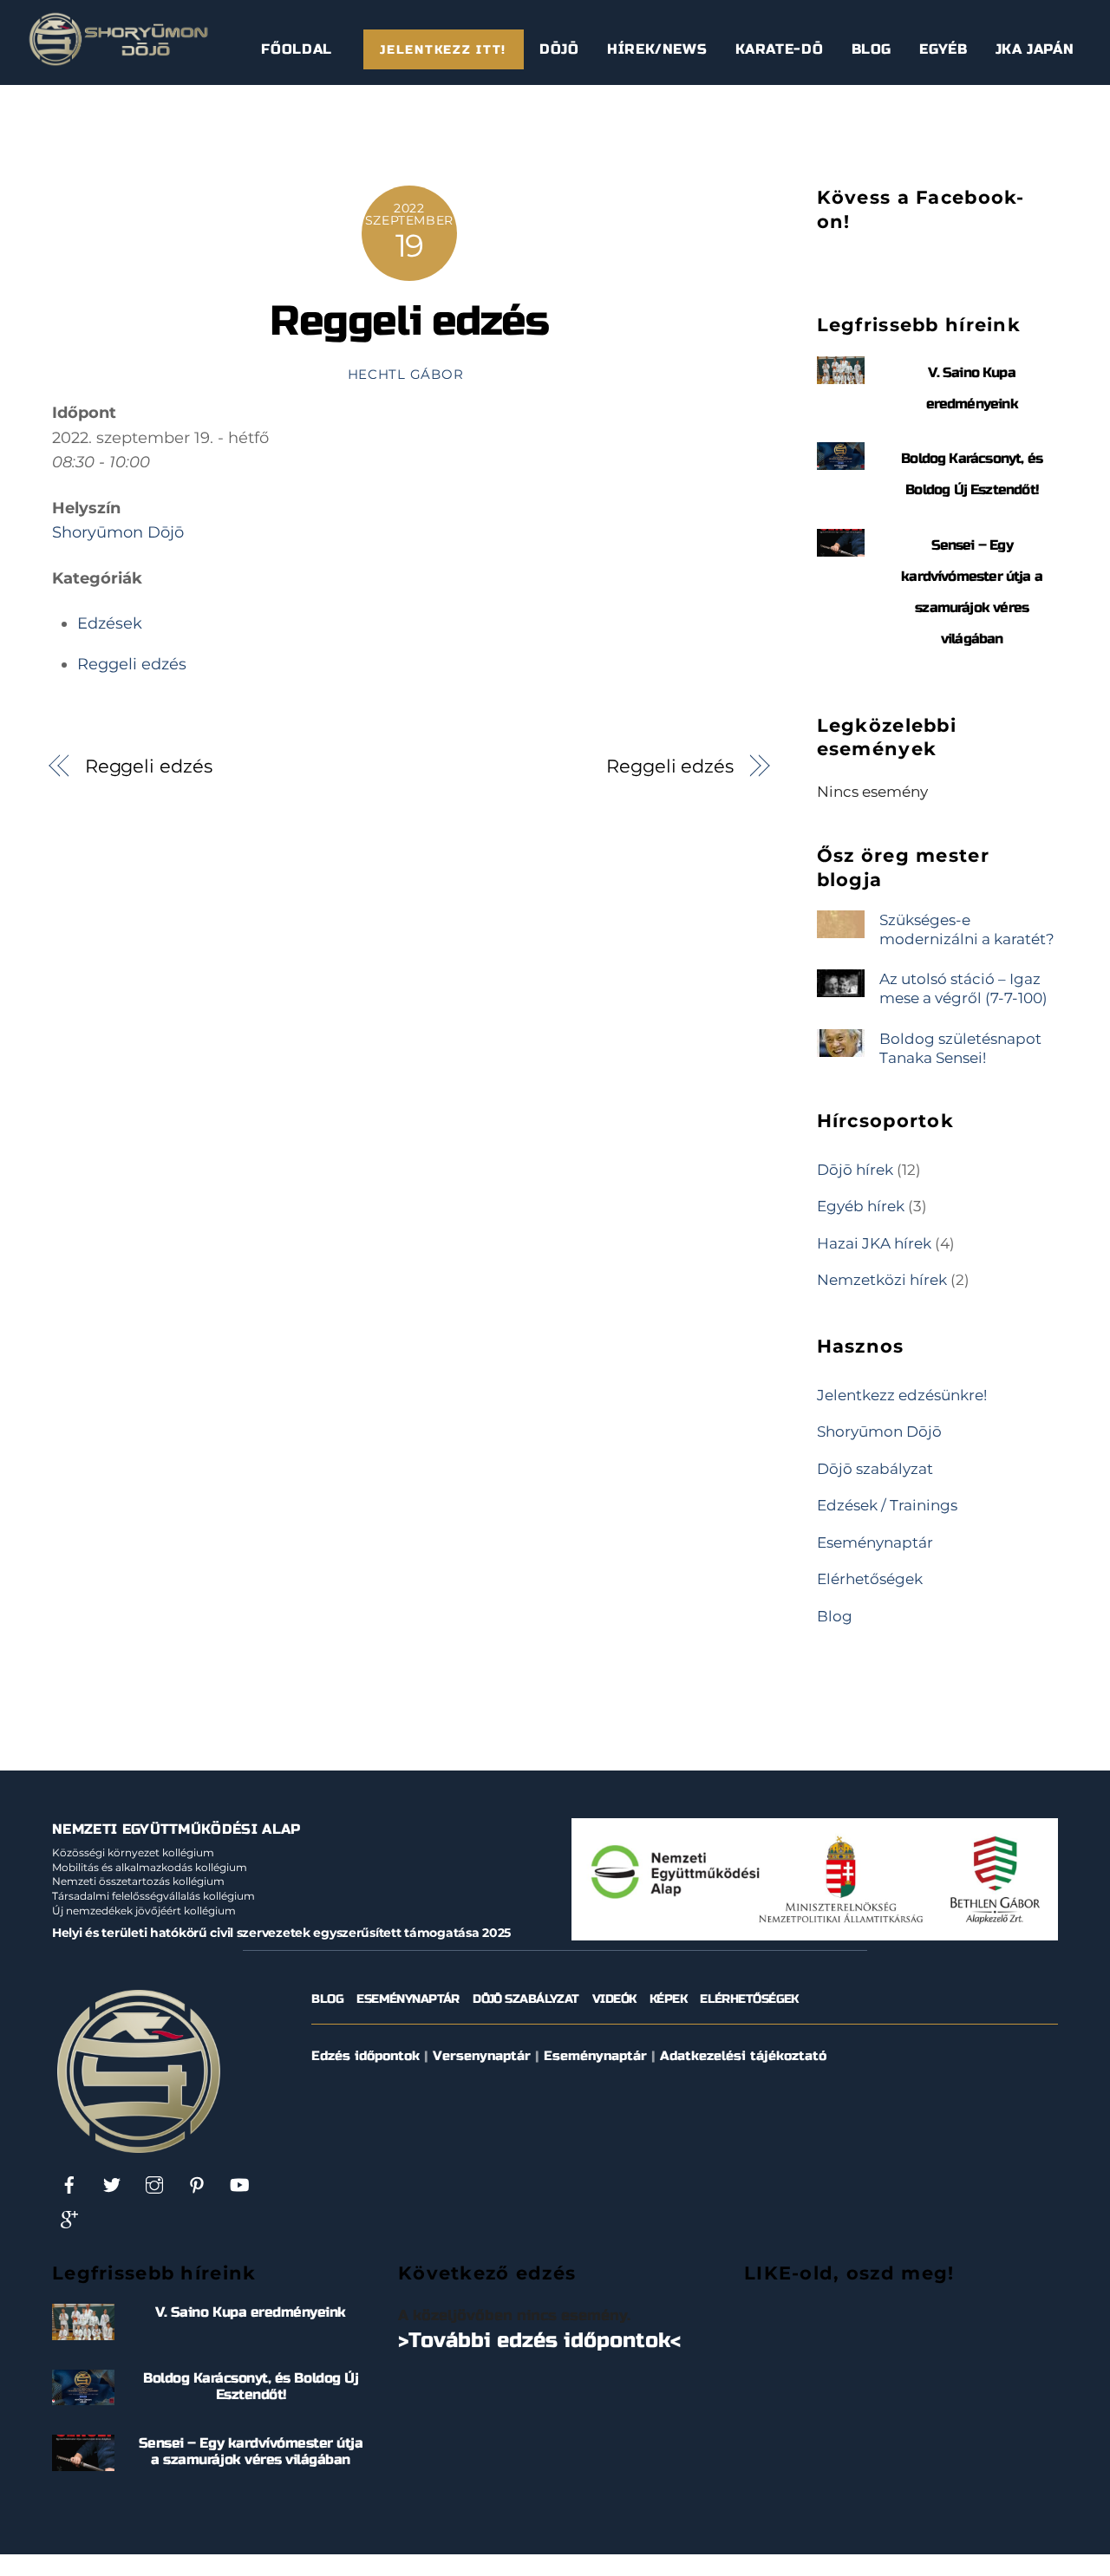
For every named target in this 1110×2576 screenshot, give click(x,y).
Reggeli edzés (409, 321)
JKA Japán (1035, 49)
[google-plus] (69, 2219)
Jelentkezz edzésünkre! (902, 1395)
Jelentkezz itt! (443, 50)
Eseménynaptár (875, 1542)
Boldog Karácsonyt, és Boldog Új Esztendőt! (251, 2386)
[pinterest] (197, 2185)
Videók (614, 1999)
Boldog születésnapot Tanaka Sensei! (960, 1048)
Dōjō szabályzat (875, 1468)
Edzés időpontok (366, 2056)
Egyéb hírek (861, 1206)
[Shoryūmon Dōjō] (118, 60)
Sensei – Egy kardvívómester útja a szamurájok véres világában (251, 2451)
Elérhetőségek (870, 1578)
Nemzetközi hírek (882, 1279)
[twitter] (112, 2185)
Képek (668, 1999)
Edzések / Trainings (887, 1505)
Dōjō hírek (855, 1169)
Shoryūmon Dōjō (118, 532)
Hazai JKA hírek (874, 1243)
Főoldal (296, 49)
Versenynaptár (482, 2056)
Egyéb (943, 49)
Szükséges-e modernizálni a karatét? (967, 929)
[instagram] (154, 2185)
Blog (872, 49)
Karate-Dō (780, 49)
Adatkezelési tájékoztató (743, 2056)
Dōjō (559, 49)
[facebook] (69, 2185)
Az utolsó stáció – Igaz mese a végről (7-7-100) (963, 988)
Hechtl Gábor (406, 375)
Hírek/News (657, 49)
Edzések (110, 623)
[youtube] (239, 2185)
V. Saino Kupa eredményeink (251, 2312)
